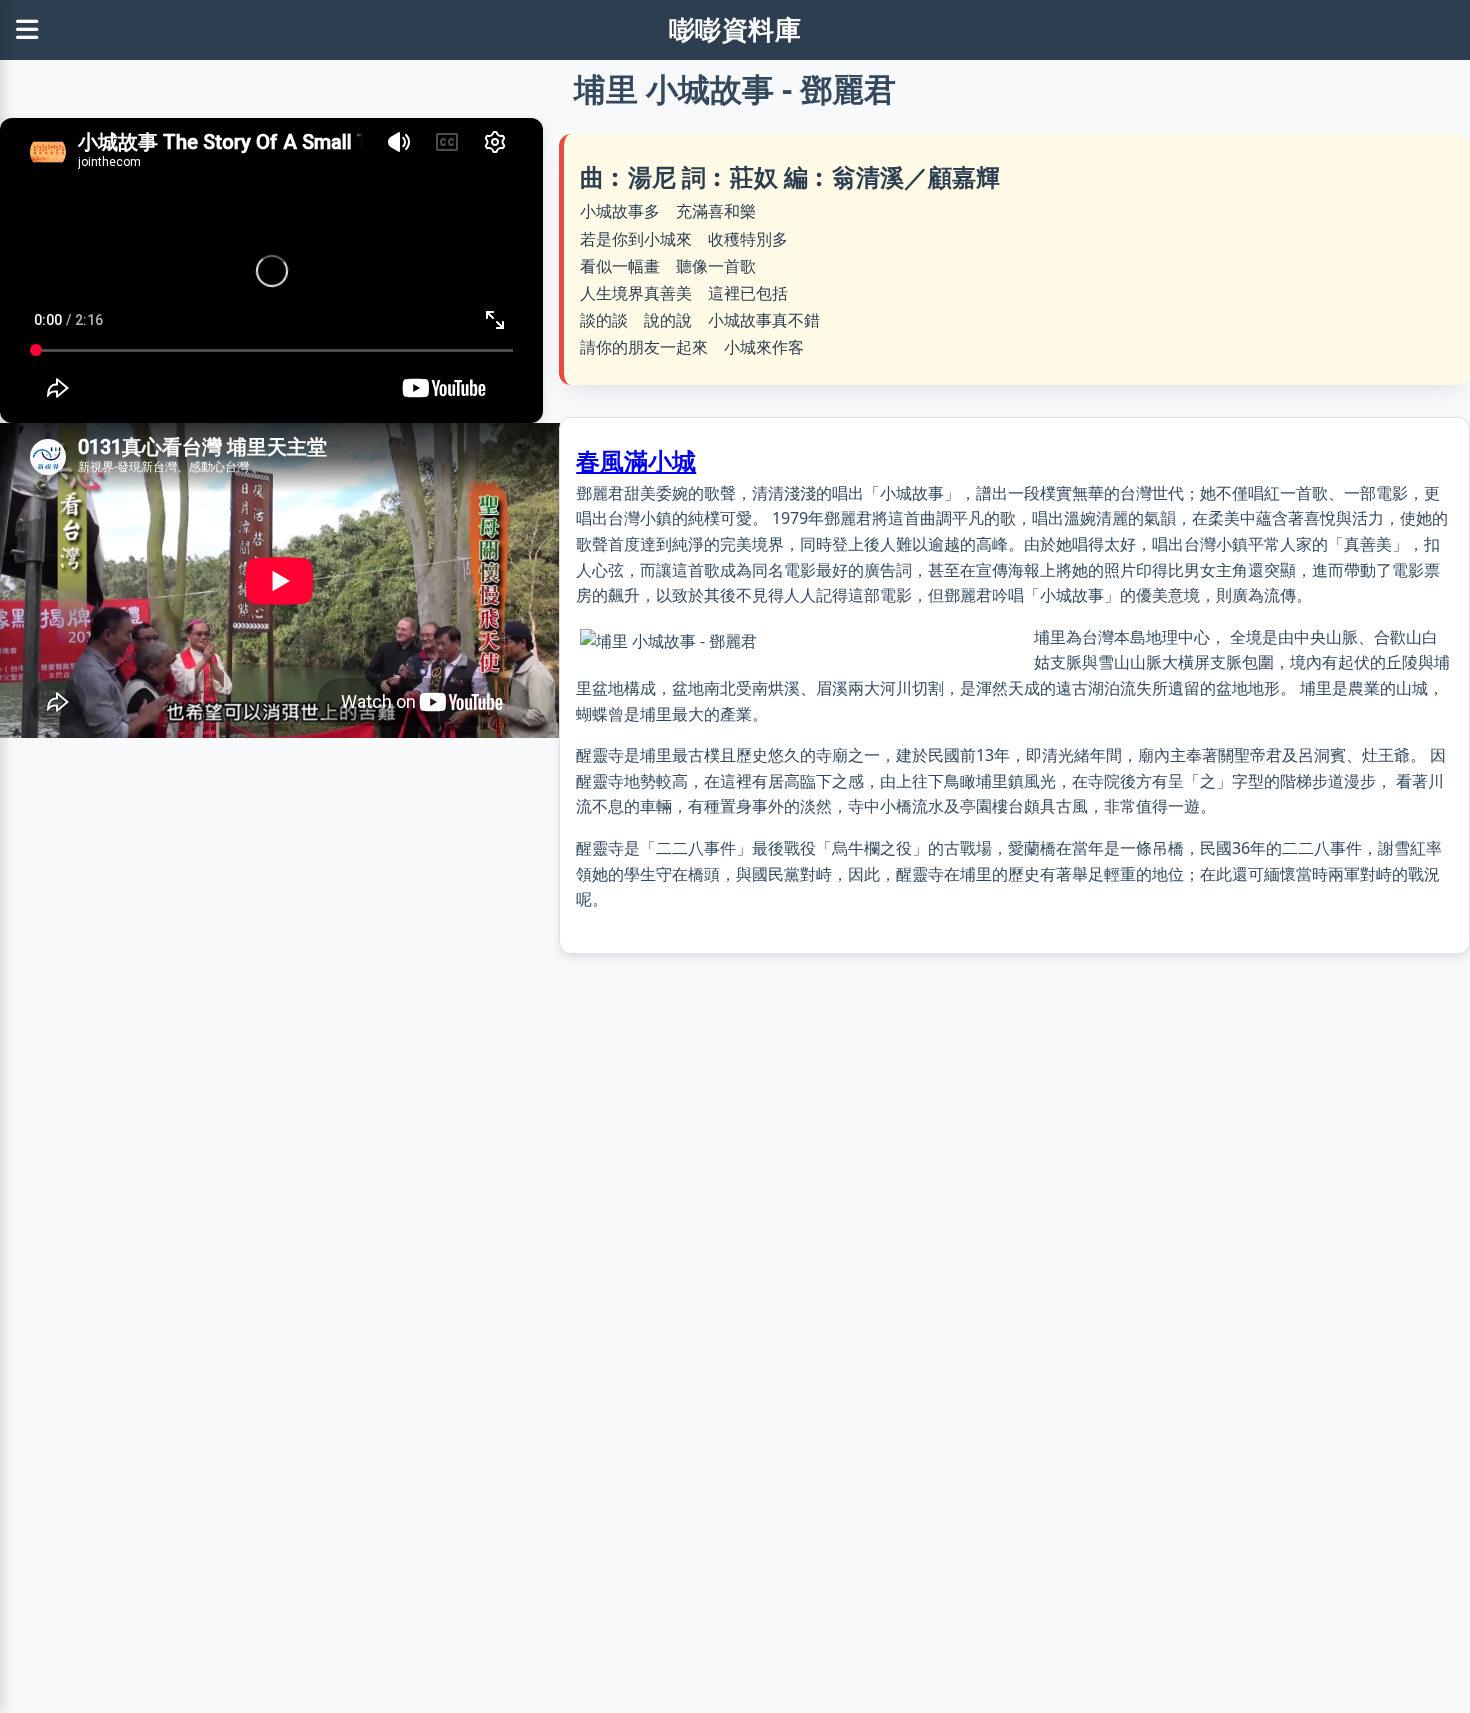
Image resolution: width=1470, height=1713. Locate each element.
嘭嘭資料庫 (735, 29)
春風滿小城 (636, 460)
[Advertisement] (1014, 1158)
